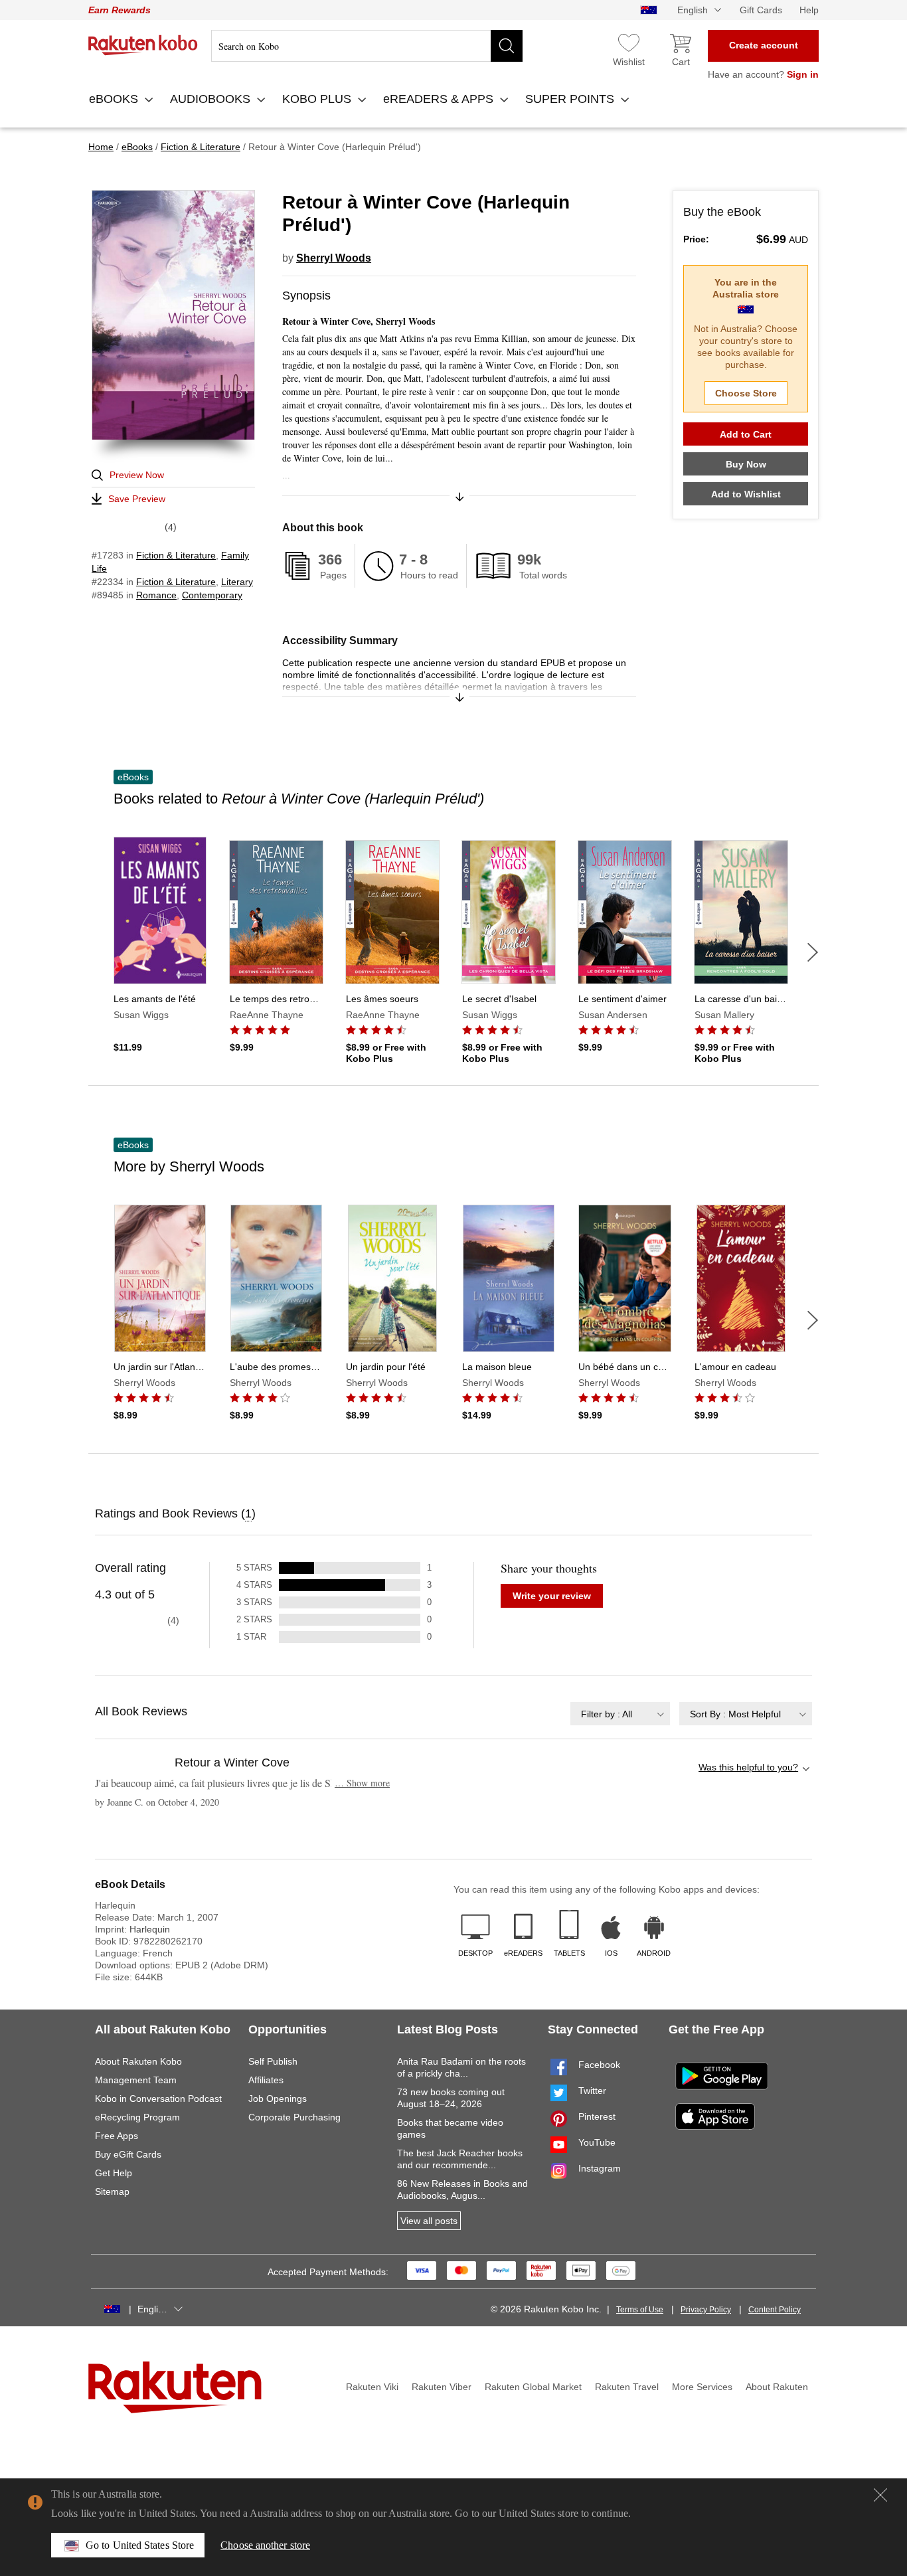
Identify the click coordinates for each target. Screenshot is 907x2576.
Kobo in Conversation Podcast (158, 2099)
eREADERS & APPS (440, 99)
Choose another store (265, 2545)
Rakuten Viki (372, 2387)
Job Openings (278, 2099)
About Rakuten (777, 2387)
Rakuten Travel (627, 2387)
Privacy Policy (706, 2310)
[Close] (880, 2495)
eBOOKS (115, 99)
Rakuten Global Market (533, 2387)
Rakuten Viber (442, 2387)
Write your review (552, 1596)
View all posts (429, 2221)
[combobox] (620, 1714)
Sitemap (112, 2191)
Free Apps (117, 2136)
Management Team (136, 2080)
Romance (156, 595)
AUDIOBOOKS (212, 99)
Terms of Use (640, 2310)
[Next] (813, 952)
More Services (702, 2387)
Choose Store (746, 393)
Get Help (114, 2173)
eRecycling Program (137, 2117)
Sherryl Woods (334, 258)
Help (809, 10)
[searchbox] (367, 46)
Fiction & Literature (176, 555)
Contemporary (212, 595)
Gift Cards (761, 10)
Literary (237, 582)
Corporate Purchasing (294, 2117)
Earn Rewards (120, 10)
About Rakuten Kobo (138, 2061)
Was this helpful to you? (748, 1767)
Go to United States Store (140, 2545)
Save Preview (137, 499)
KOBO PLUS (318, 99)
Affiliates (266, 2080)
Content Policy (775, 2310)
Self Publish (273, 2061)
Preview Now (137, 475)
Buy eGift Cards (128, 2154)
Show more (362, 1783)
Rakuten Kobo (143, 45)
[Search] (507, 46)
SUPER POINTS (571, 99)
